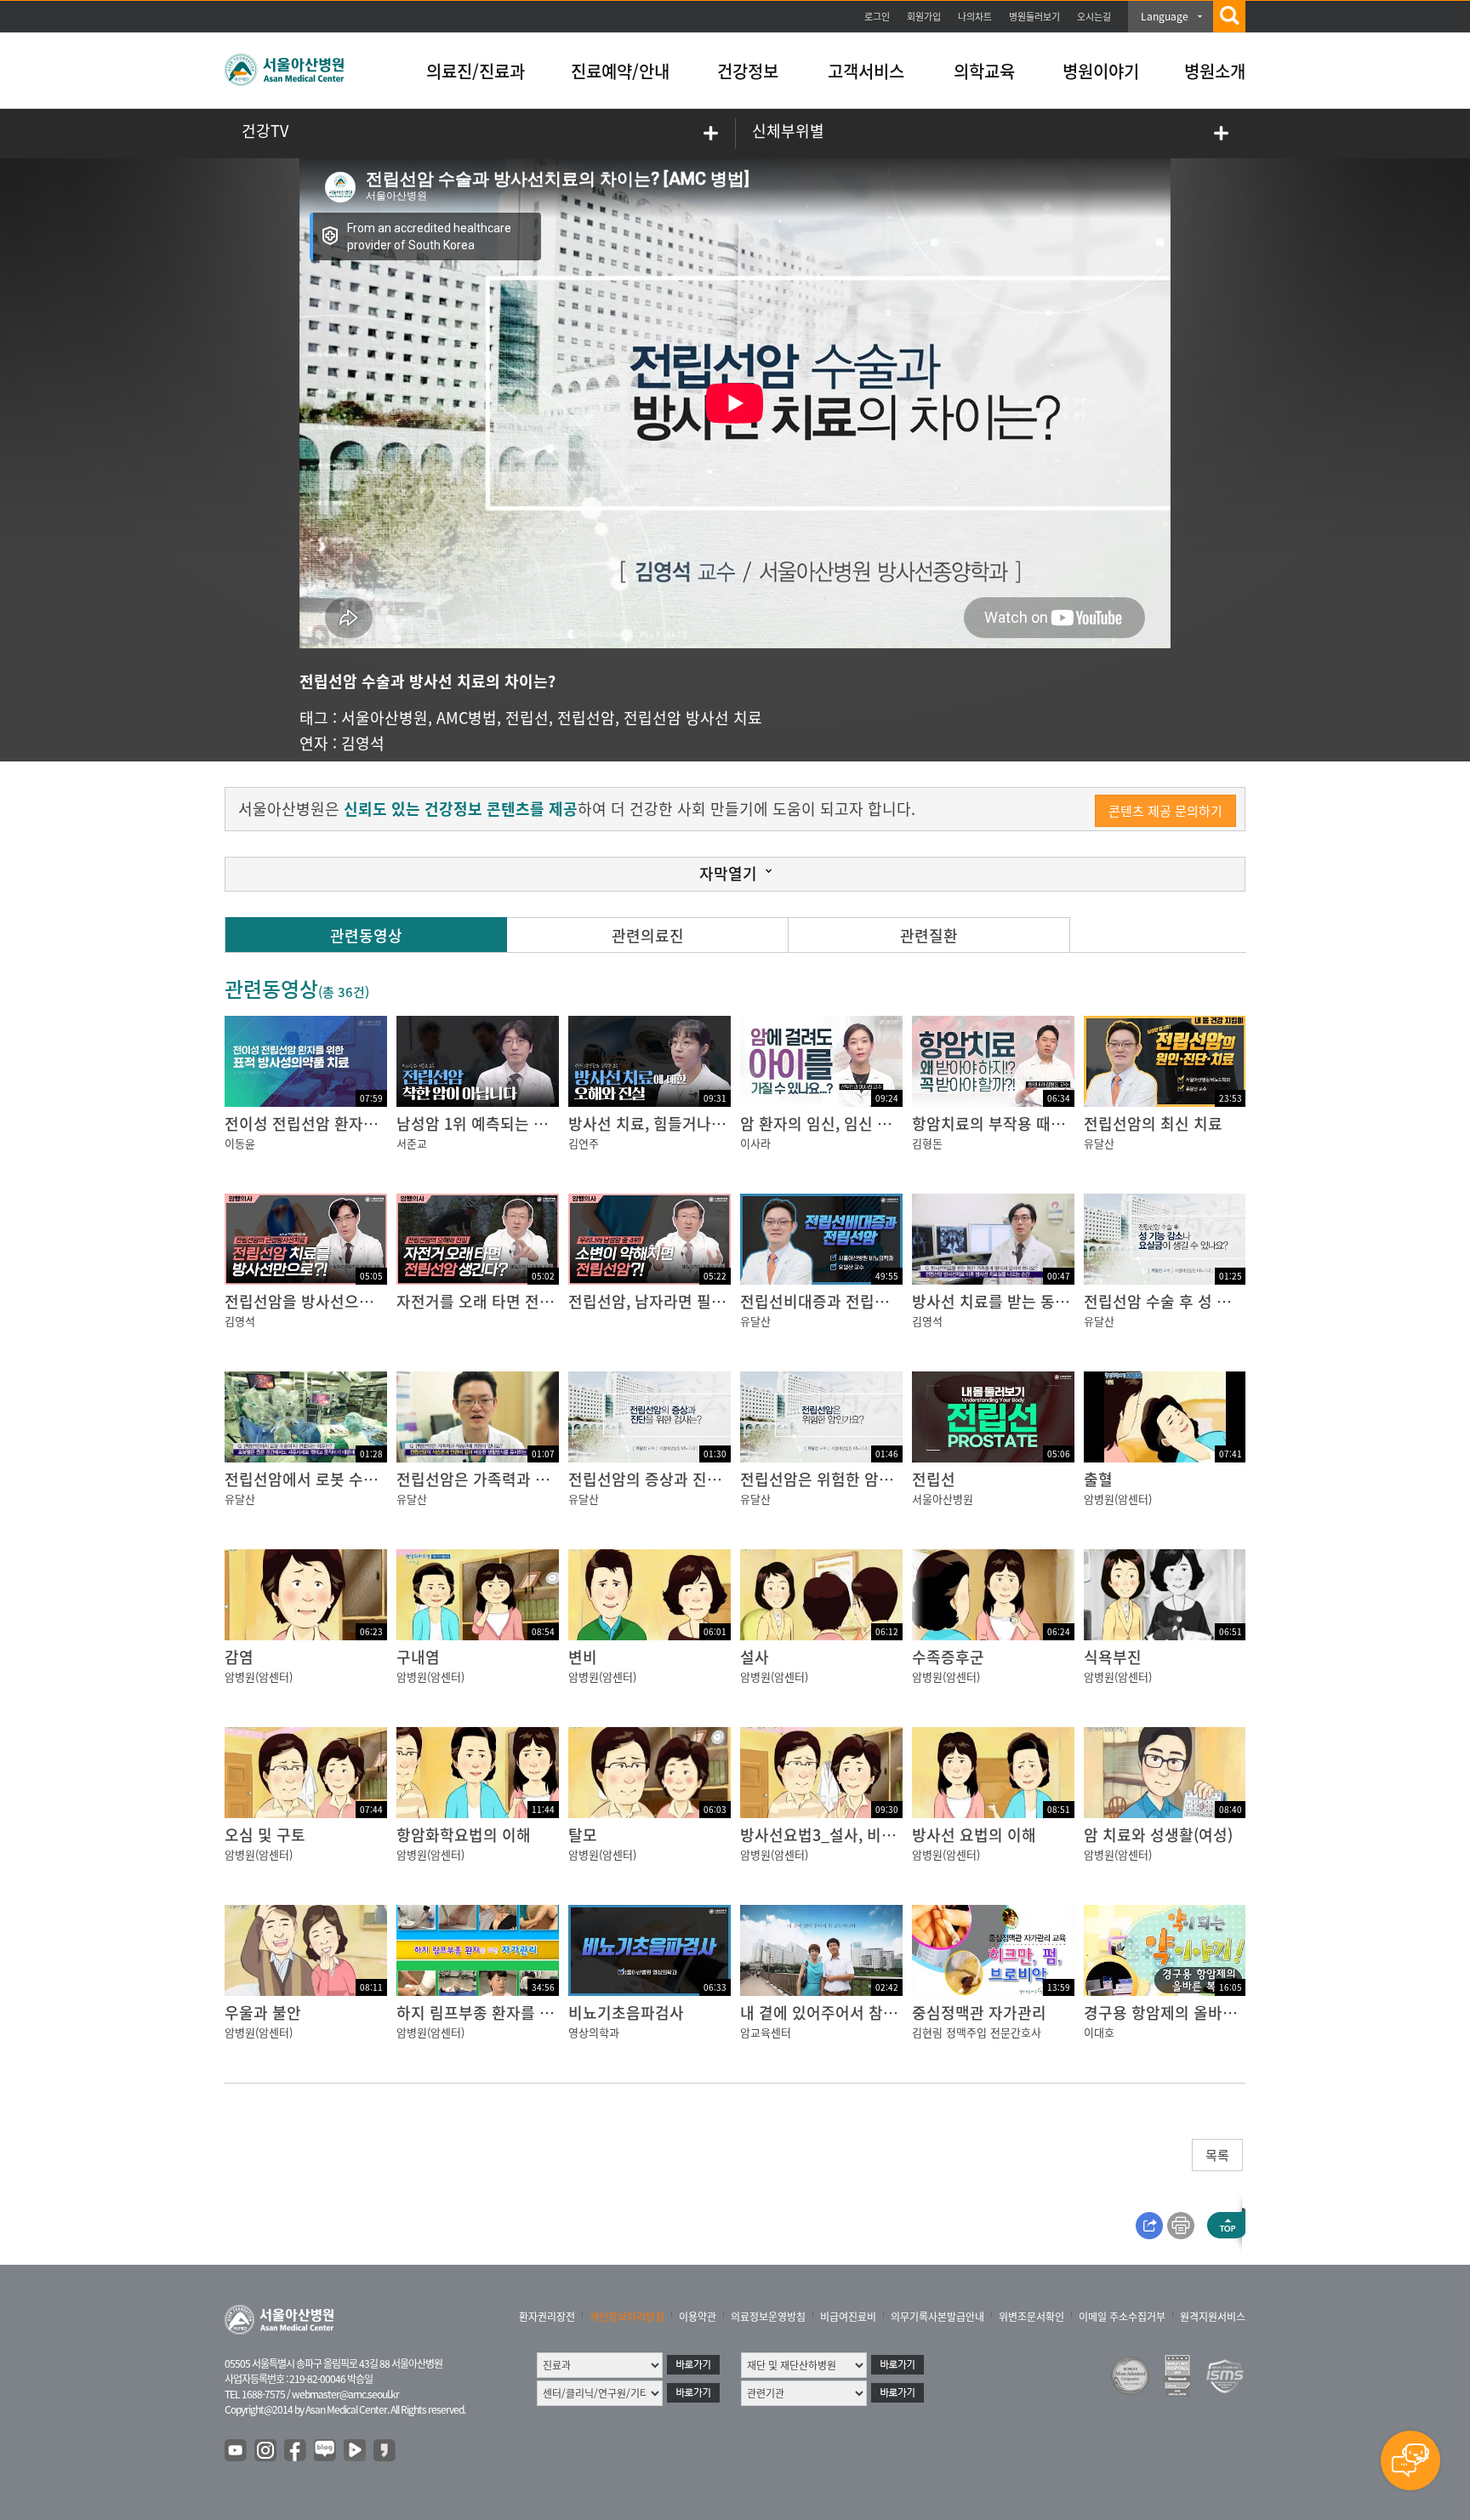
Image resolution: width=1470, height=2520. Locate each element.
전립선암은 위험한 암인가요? (835, 1479)
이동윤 (240, 1143)
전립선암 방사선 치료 (693, 718)
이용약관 (698, 2317)
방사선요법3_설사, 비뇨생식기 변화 (856, 1835)
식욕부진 (1113, 1657)
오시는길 (1094, 17)
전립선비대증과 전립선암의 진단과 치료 (869, 1301)
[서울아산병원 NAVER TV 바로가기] (356, 2451)
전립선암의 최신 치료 (1153, 1123)
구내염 (418, 1657)
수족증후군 (948, 1657)
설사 (755, 1657)
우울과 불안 (263, 2013)
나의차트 (975, 17)
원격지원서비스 (1213, 2317)
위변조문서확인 (1031, 2317)
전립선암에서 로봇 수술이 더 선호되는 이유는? (376, 1479)
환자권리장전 (547, 2317)
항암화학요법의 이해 (464, 1835)
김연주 (584, 1143)
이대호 (1099, 2032)
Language (1165, 16)
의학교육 (984, 71)
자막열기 (728, 873)
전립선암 (586, 718)
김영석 (363, 743)
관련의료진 (648, 935)
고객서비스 (866, 71)
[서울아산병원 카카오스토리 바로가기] (385, 2451)
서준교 (412, 1143)
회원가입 (924, 17)
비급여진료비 (848, 2317)
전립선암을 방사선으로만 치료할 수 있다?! (362, 1301)
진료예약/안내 (620, 71)
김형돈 (927, 1143)
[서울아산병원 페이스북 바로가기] (296, 2451)
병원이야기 (1101, 71)
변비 (583, 1657)
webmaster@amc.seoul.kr (345, 2394)
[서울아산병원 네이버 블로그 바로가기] (326, 2451)
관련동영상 (366, 935)
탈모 (583, 1835)
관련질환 (929, 935)
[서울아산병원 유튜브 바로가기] (236, 2451)
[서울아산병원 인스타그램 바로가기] (266, 2451)
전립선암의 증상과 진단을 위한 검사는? (696, 1479)
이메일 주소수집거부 (1122, 2317)
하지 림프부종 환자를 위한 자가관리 (513, 2013)
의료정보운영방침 (768, 2317)
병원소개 (1215, 71)
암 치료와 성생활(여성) (1158, 1835)
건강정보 (748, 71)
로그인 (877, 17)
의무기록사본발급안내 (937, 2317)
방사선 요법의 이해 (974, 1835)
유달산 (1099, 1143)
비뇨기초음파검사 (626, 2013)
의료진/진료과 (476, 71)
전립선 (527, 718)
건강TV (265, 131)
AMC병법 (467, 718)
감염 (239, 1657)
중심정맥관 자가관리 (979, 2013)
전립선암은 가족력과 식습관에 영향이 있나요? (546, 1479)
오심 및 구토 (265, 1835)
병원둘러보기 (1034, 17)
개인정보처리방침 (627, 2317)
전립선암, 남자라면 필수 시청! (666, 1301)
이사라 (755, 1143)
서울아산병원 (385, 718)
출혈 (1098, 1479)
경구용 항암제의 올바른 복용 (1177, 2013)
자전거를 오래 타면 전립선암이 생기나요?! (534, 1301)
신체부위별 (788, 131)
